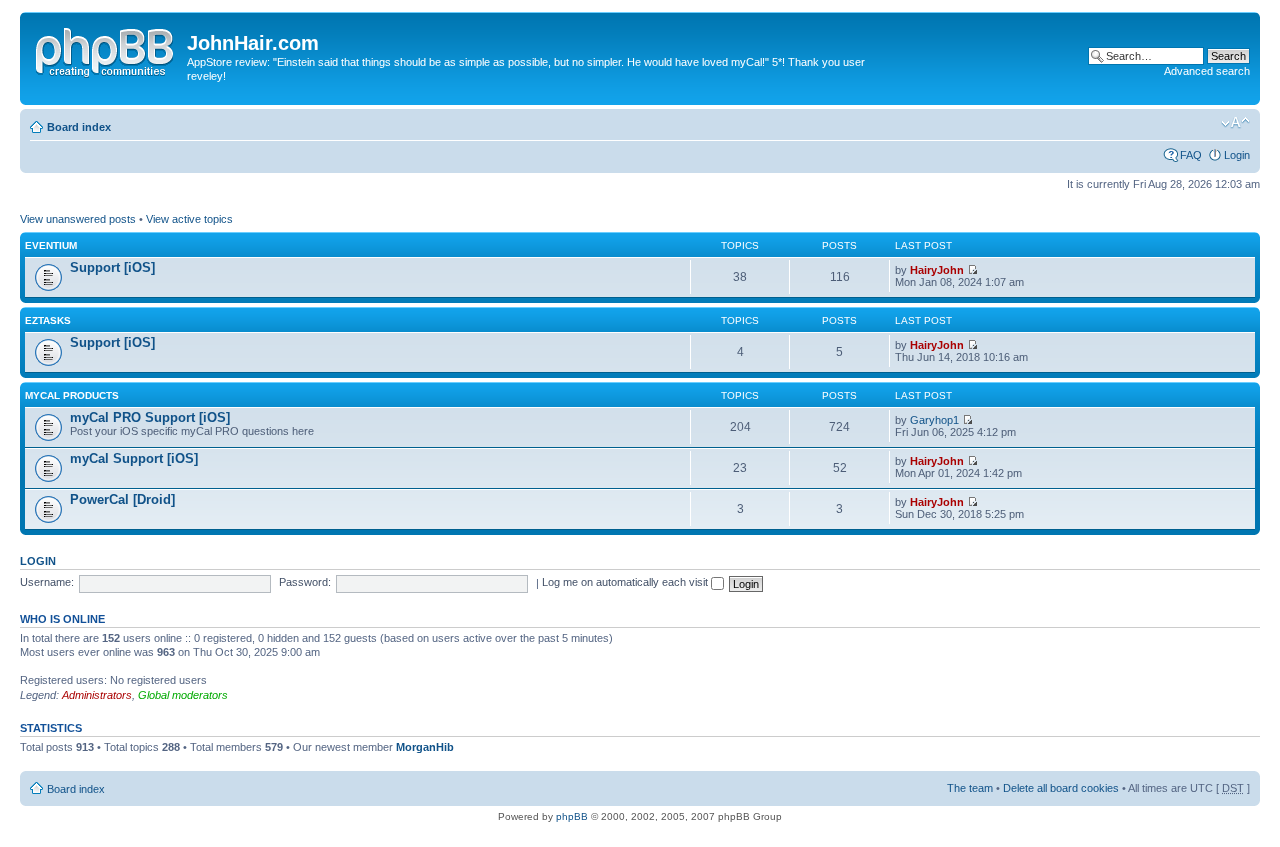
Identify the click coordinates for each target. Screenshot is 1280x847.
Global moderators (183, 695)
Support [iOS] (112, 267)
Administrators (97, 695)
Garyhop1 (934, 420)
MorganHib (425, 747)
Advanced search (1207, 71)
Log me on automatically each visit (626, 582)
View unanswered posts (78, 219)
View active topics (189, 219)
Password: (305, 582)
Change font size (1235, 123)
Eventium (51, 245)
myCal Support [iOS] (134, 458)
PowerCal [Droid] (122, 499)
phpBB (572, 816)
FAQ (1191, 155)
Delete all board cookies (1061, 788)
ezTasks (48, 320)
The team (970, 788)
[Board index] (106, 49)
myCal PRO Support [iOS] (150, 417)
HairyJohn (937, 270)
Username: (47, 582)
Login (1237, 155)
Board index (79, 127)
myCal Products (72, 395)
